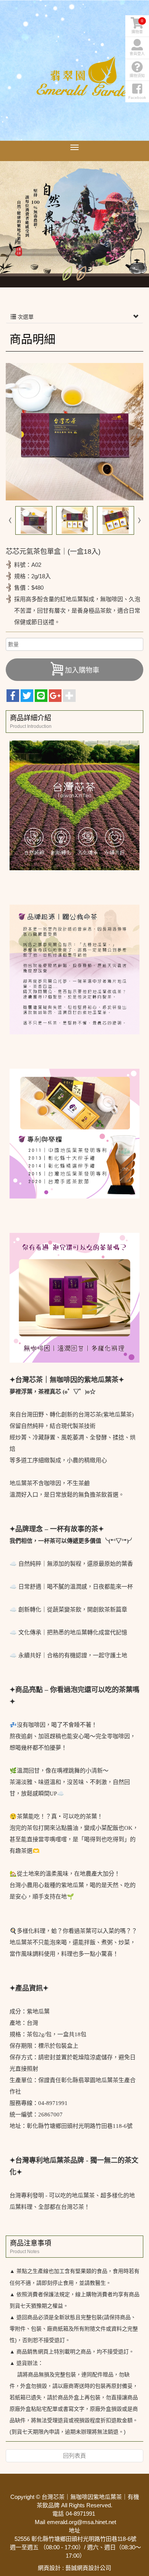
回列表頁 (74, 2456)
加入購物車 (82, 670)
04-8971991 (80, 2514)
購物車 (137, 26)
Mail (40, 2522)
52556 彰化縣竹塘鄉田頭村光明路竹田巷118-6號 (75, 2539)
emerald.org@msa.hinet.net (82, 2522)
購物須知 (137, 76)
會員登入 (137, 54)
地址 (74, 2530)
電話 (58, 2514)
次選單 (25, 317)
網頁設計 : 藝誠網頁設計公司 (74, 2568)
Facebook (137, 98)
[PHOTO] (74, 432)
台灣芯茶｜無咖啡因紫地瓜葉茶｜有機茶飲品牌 (86, 76)
